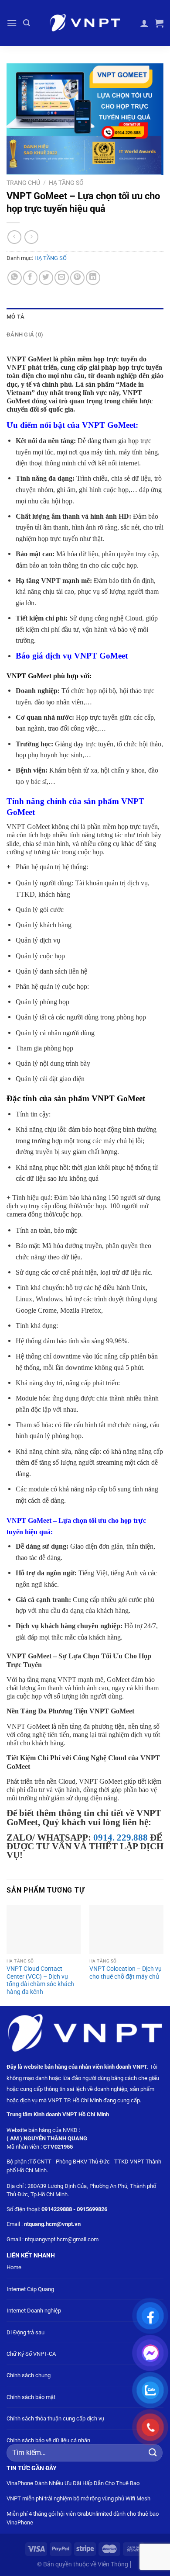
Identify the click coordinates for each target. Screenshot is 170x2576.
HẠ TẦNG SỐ (66, 183)
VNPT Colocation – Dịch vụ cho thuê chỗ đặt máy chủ (126, 1973)
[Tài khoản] (144, 23)
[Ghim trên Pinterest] (77, 278)
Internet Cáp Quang (30, 2289)
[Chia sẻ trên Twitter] (46, 278)
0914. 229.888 (119, 1837)
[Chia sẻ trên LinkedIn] (93, 278)
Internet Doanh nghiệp (34, 2311)
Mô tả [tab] (15, 317)
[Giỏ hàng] (159, 23)
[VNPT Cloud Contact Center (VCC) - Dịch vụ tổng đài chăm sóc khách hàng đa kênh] (44, 1929)
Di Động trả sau (25, 2332)
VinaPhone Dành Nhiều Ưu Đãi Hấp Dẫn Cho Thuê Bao (73, 2483)
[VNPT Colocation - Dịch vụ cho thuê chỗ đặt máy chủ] (126, 1929)
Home (14, 2267)
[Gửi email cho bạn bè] (62, 278)
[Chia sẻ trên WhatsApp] (15, 278)
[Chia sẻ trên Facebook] (30, 278)
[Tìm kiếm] (27, 23)
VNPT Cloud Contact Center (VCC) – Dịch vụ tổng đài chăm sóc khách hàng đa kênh (40, 1980)
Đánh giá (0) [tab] (25, 335)
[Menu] (12, 23)
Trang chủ (23, 183)
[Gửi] (153, 2453)
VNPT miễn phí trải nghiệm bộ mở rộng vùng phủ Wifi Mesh (78, 2498)
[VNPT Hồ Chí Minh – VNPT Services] (85, 23)
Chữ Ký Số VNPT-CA (31, 2354)
